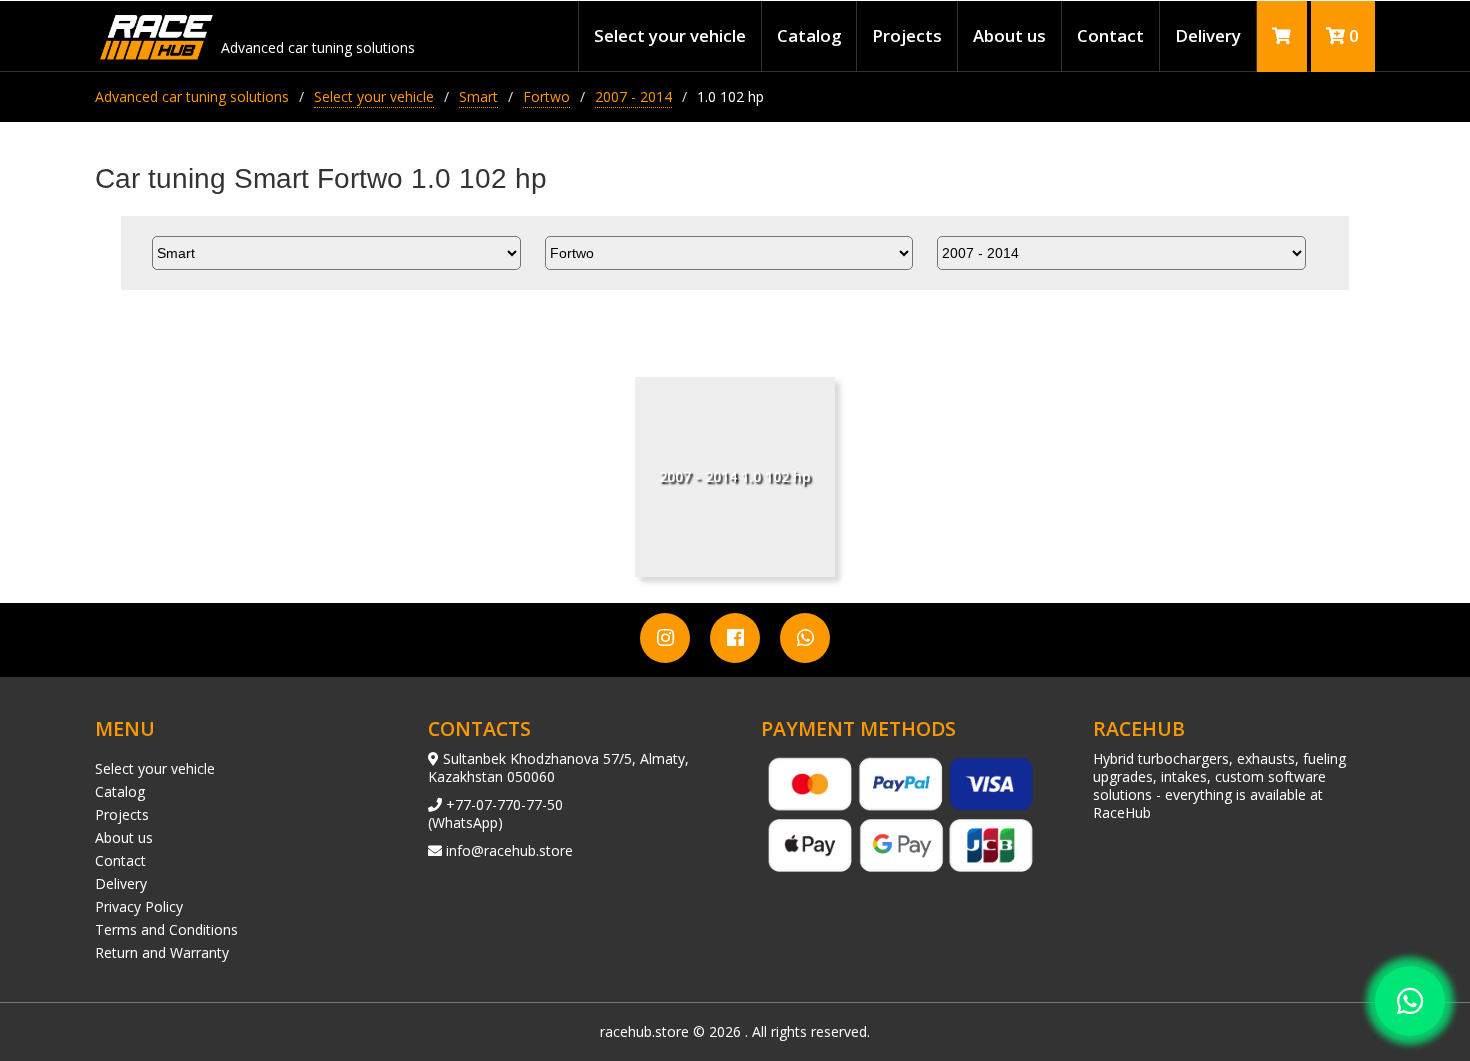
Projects (907, 35)
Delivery (1208, 35)
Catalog (809, 35)
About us (1009, 35)
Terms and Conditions (166, 929)
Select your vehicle (670, 35)
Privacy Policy (139, 906)
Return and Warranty (162, 952)
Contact (1110, 35)
